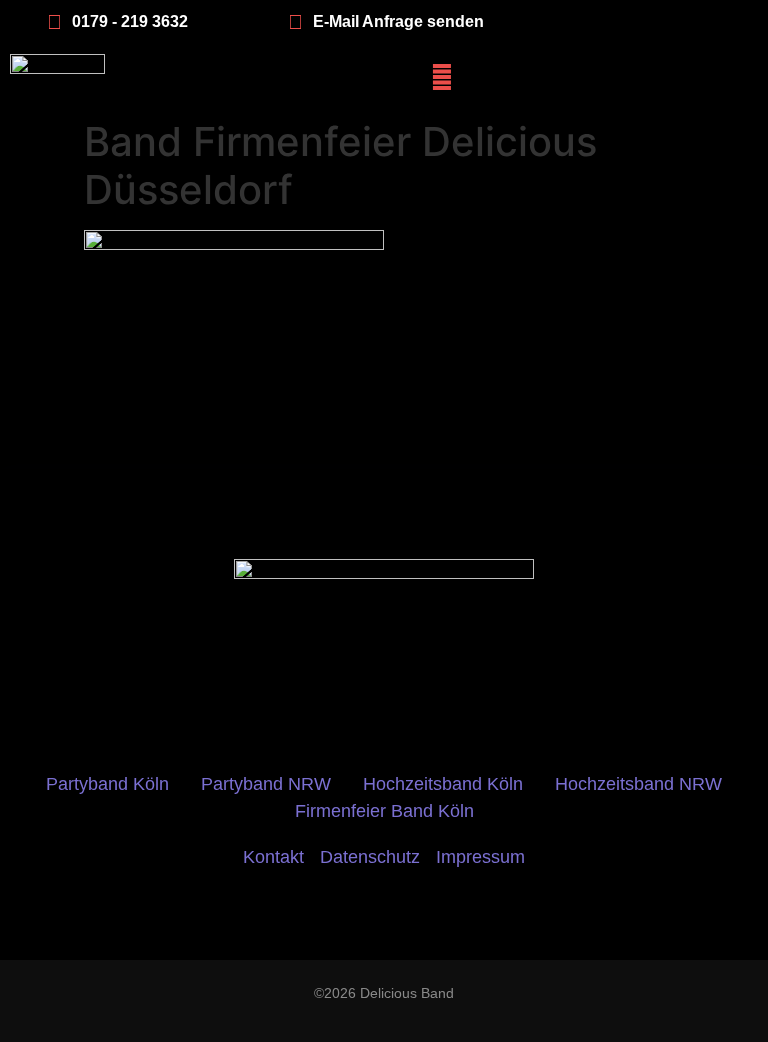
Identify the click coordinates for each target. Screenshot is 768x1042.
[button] (441, 76)
